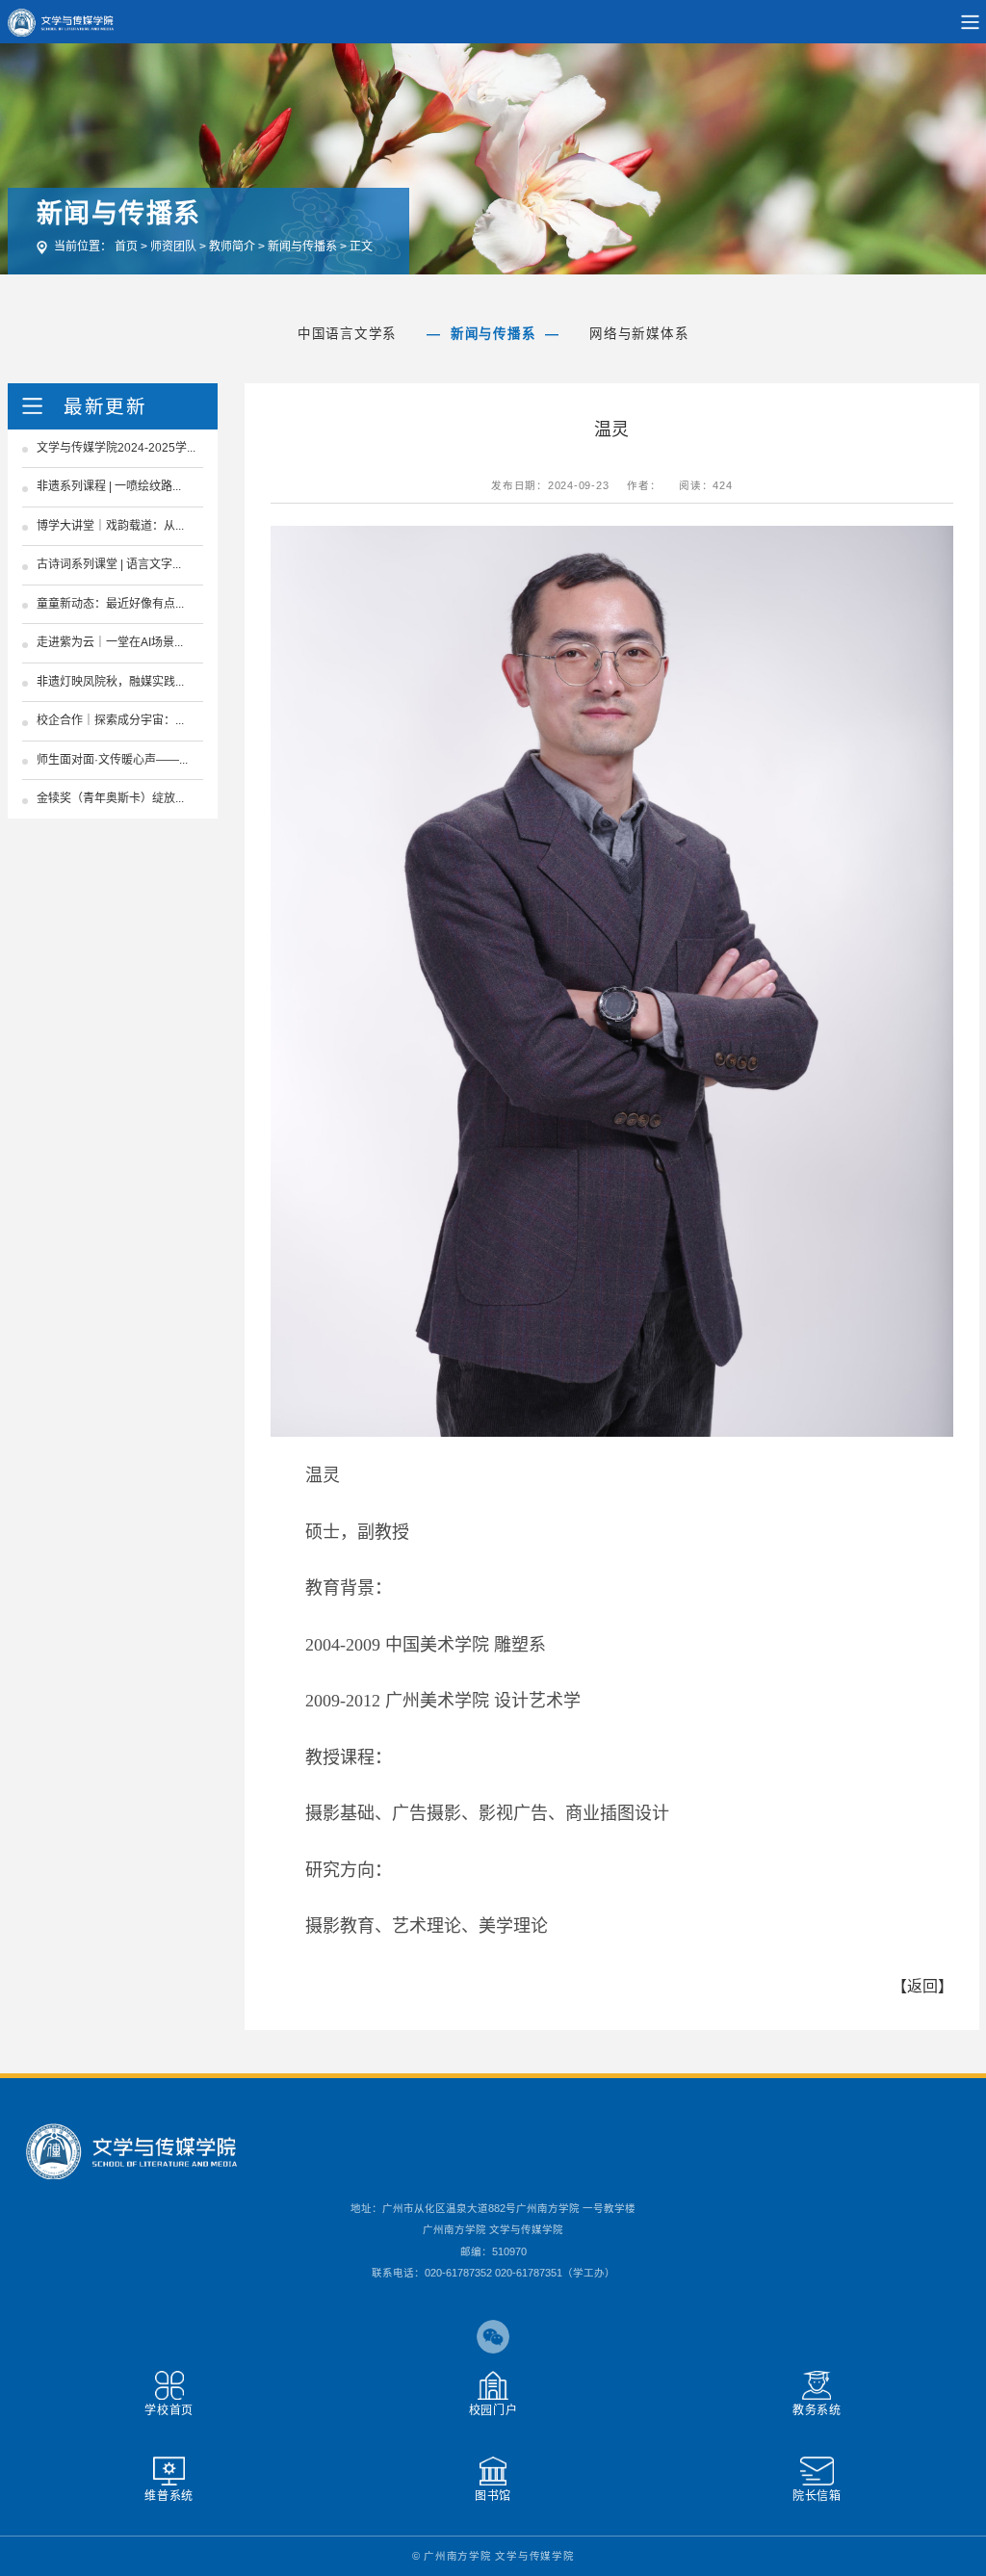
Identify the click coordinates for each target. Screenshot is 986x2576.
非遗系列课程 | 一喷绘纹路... (109, 486)
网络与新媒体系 (639, 334)
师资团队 (173, 247)
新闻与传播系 (302, 247)
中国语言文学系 (347, 334)
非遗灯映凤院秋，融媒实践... (110, 682)
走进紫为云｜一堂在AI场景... (110, 642)
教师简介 (232, 247)
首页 (126, 247)
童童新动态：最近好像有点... (110, 604)
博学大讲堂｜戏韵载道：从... (110, 526)
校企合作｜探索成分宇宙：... (110, 720)
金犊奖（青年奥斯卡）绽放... (110, 798)
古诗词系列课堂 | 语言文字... (109, 564)
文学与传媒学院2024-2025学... (116, 448)
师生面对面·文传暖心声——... (112, 760)
